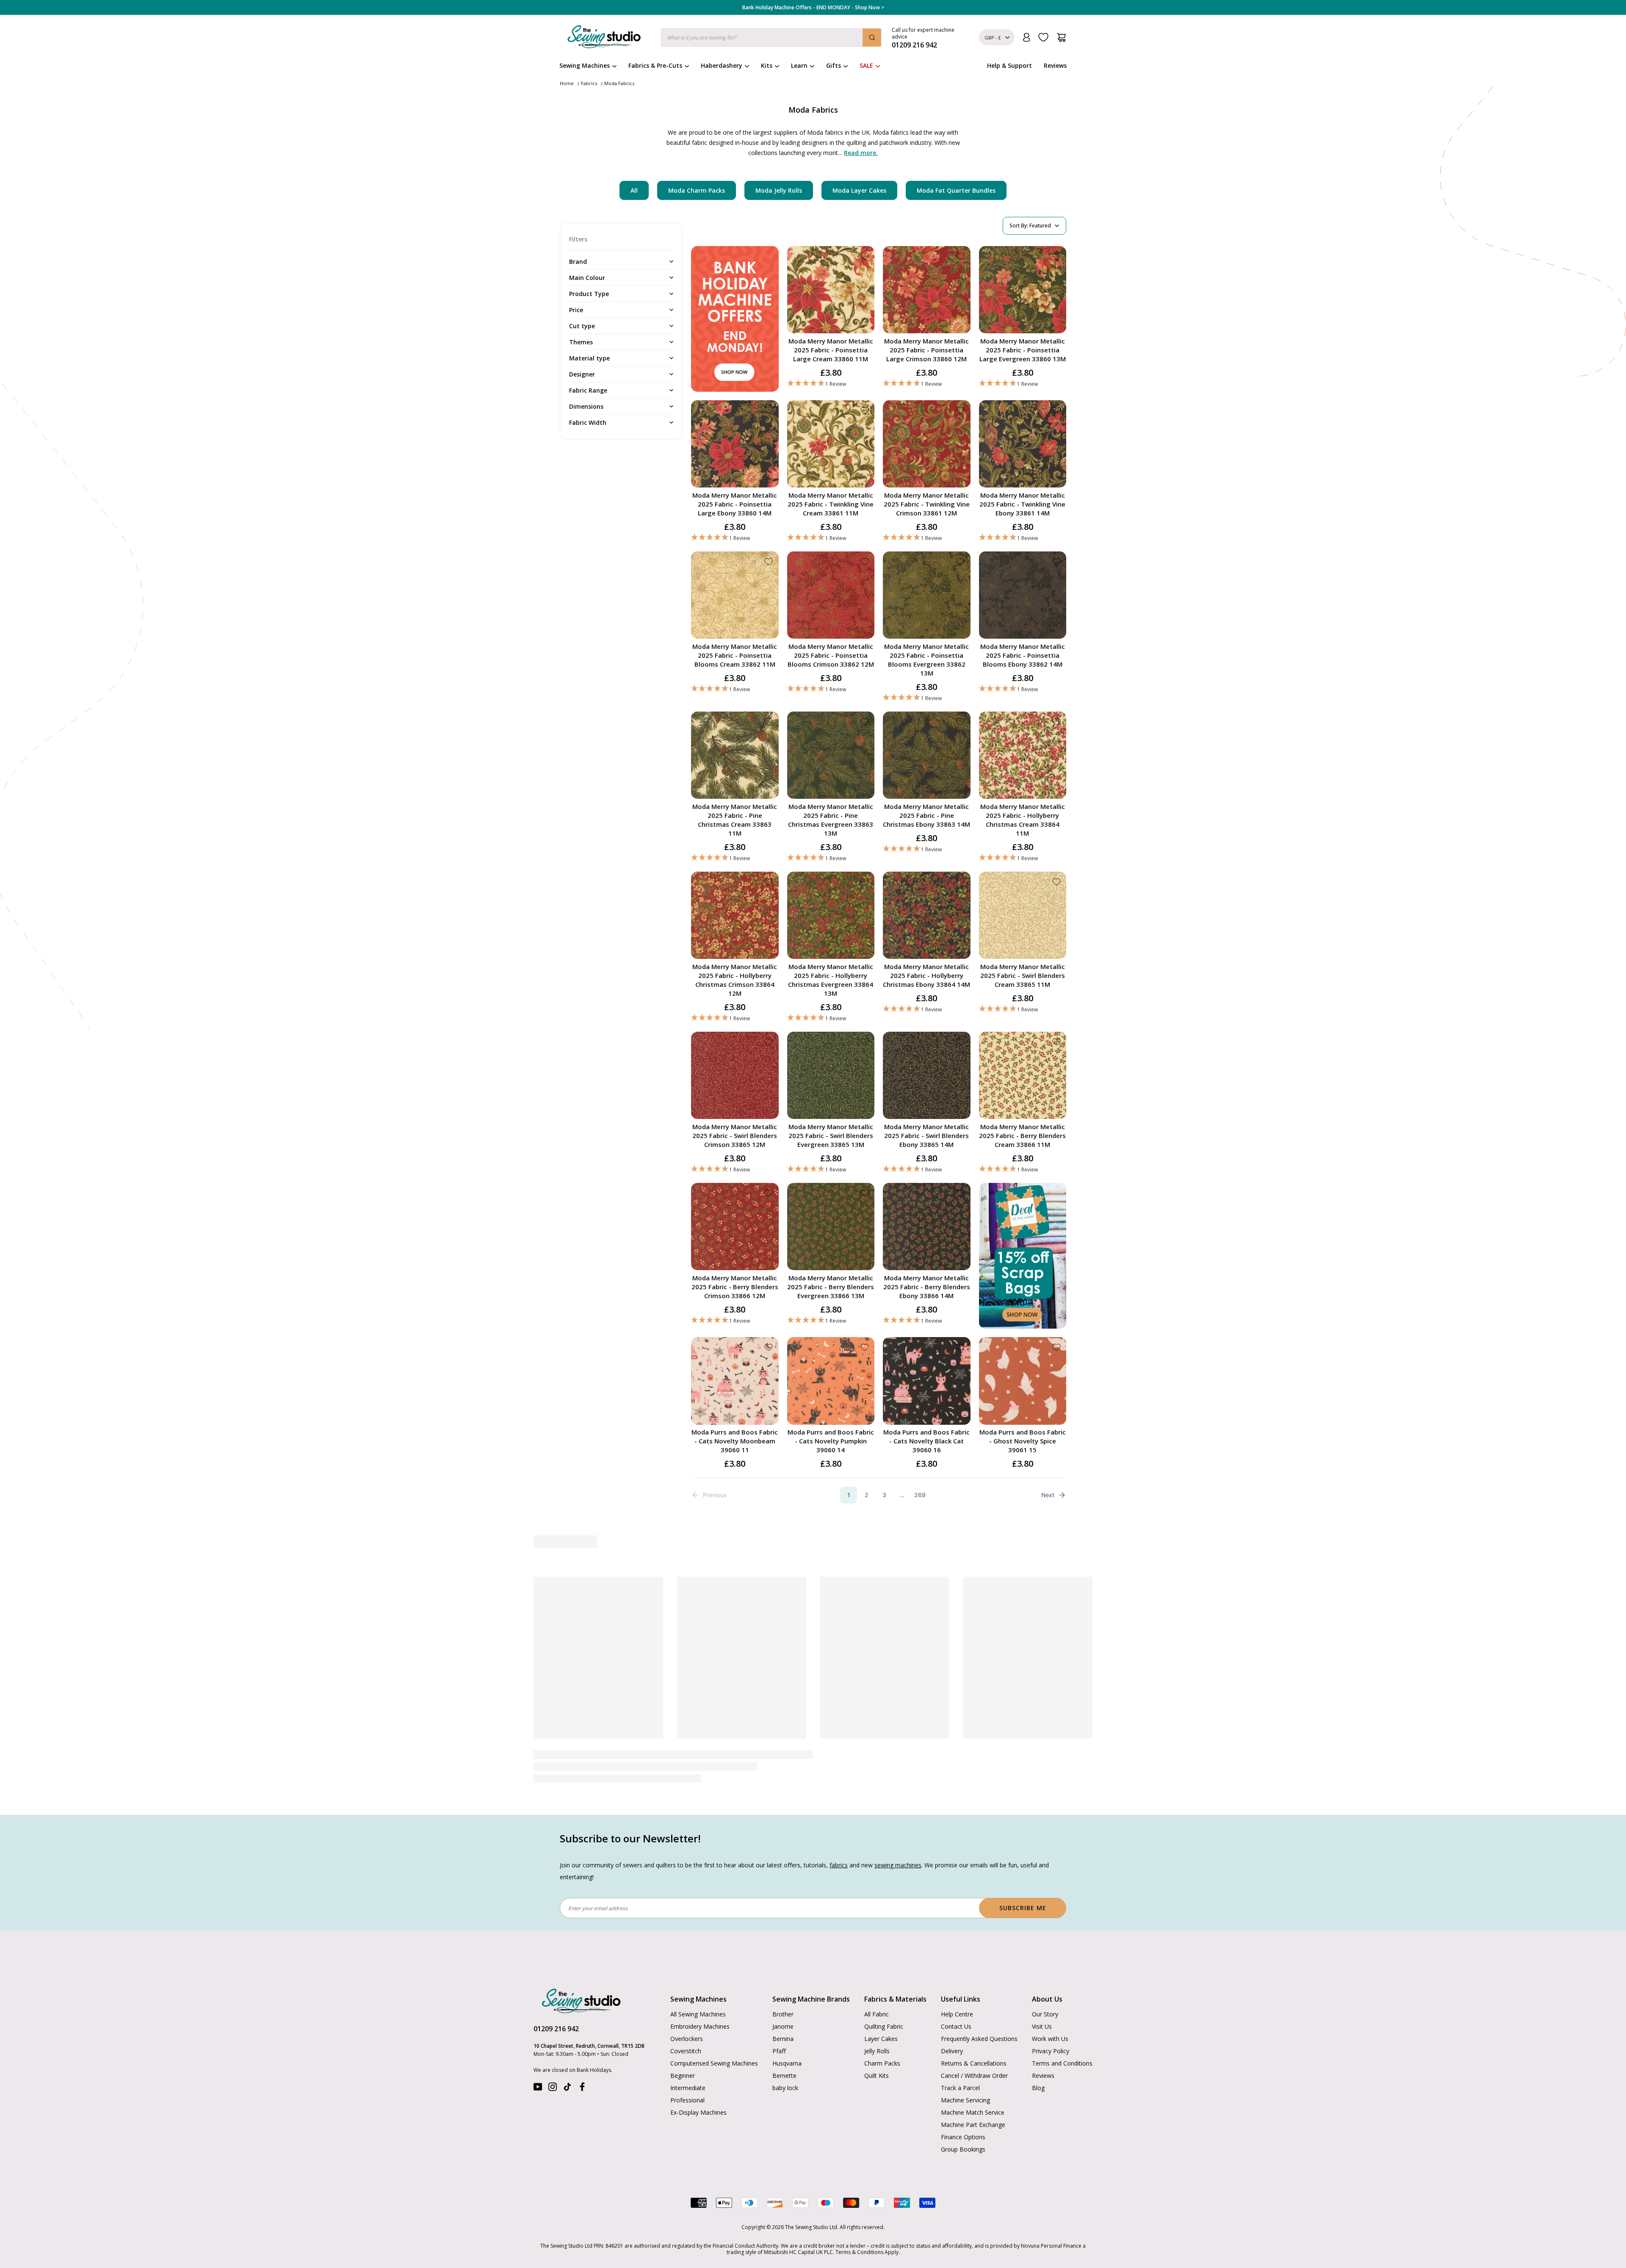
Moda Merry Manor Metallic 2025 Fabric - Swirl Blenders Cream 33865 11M (1023, 975)
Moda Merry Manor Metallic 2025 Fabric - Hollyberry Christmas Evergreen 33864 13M (831, 980)
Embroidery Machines (700, 2026)
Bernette (784, 2076)
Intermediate (688, 2088)
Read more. (861, 153)
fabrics (839, 1865)
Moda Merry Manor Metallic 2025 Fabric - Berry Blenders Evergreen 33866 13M (831, 1287)
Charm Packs (882, 2063)
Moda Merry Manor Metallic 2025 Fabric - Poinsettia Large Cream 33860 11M (831, 350)
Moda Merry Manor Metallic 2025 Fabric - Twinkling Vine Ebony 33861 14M (1022, 504)
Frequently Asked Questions (979, 2039)
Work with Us (1050, 2039)
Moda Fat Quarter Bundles (956, 190)
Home (567, 83)
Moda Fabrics (619, 83)
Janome (783, 2026)
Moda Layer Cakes (859, 190)
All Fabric (877, 2014)
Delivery (952, 2051)
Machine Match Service (973, 2112)
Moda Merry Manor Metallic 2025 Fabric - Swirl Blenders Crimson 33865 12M (735, 1135)
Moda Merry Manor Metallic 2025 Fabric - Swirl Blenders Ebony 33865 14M (926, 1135)
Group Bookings (963, 2149)
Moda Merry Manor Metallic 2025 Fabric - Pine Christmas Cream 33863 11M (735, 820)
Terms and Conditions (1062, 2063)
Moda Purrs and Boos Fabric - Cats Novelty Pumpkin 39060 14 (831, 1441)
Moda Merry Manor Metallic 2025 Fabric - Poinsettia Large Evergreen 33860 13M (1023, 350)
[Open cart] (1061, 37)
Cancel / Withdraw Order (974, 2076)
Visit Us (1042, 2026)
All (634, 190)
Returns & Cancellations (974, 2063)
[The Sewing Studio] (604, 39)
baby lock (785, 2088)
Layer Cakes (881, 2039)
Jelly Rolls (877, 2051)
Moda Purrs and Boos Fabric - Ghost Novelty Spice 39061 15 (1023, 1441)
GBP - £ (993, 37)
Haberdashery (722, 65)
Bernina (783, 2039)
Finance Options (963, 2137)
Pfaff (779, 2051)
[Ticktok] (567, 2089)
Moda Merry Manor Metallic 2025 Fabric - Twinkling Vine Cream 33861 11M (831, 504)
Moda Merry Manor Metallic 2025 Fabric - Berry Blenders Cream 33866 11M (1022, 1135)
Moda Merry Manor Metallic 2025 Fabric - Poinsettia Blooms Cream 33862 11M (735, 655)
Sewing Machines (585, 65)
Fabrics (589, 83)
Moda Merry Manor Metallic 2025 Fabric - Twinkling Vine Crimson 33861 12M (927, 504)
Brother (783, 2014)
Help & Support (1009, 65)
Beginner (683, 2076)
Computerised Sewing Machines (714, 2063)
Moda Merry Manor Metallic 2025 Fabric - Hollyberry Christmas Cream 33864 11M (1023, 820)
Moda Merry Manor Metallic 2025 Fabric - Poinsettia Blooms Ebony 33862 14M (1023, 655)
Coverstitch (686, 2051)
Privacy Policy (1051, 2051)
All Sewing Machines (698, 2014)
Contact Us (956, 2026)
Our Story (1045, 2014)
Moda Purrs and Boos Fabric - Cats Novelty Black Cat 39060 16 (926, 1441)
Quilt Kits (877, 2076)
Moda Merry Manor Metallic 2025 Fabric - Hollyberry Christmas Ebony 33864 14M (926, 975)
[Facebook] (582, 2089)
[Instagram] (553, 2089)
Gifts (834, 65)
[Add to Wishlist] (865, 256)
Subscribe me (1023, 1908)
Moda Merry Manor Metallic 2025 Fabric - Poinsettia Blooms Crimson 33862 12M (831, 655)
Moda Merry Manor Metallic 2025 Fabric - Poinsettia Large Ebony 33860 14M (735, 504)
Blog (1038, 2088)
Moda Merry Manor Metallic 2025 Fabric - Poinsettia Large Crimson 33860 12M (926, 350)
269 (920, 1495)
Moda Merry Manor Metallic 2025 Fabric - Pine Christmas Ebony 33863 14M (926, 815)
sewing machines (898, 1865)
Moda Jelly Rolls (779, 190)
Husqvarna (787, 2063)
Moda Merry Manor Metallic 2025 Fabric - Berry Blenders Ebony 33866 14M (927, 1287)
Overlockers (687, 2039)
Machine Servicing (965, 2100)
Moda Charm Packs (697, 190)
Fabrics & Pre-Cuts (655, 65)
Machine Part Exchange (973, 2125)
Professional (687, 2100)
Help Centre (957, 2014)
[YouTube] (538, 2089)
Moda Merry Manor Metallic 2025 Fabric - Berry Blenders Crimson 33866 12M (735, 1287)
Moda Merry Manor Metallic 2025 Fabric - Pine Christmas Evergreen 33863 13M (831, 820)
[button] (831, 384)
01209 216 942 (556, 2029)
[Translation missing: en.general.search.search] (872, 37)
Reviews (1055, 65)
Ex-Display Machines (698, 2112)
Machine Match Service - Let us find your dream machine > (813, 8)
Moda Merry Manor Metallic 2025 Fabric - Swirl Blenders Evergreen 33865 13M (831, 1135)
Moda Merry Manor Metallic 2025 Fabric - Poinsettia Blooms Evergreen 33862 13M (926, 660)
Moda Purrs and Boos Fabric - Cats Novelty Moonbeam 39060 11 (735, 1441)
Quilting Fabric (884, 2026)
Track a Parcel (960, 2088)
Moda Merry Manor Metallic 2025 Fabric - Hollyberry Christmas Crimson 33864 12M (735, 980)
